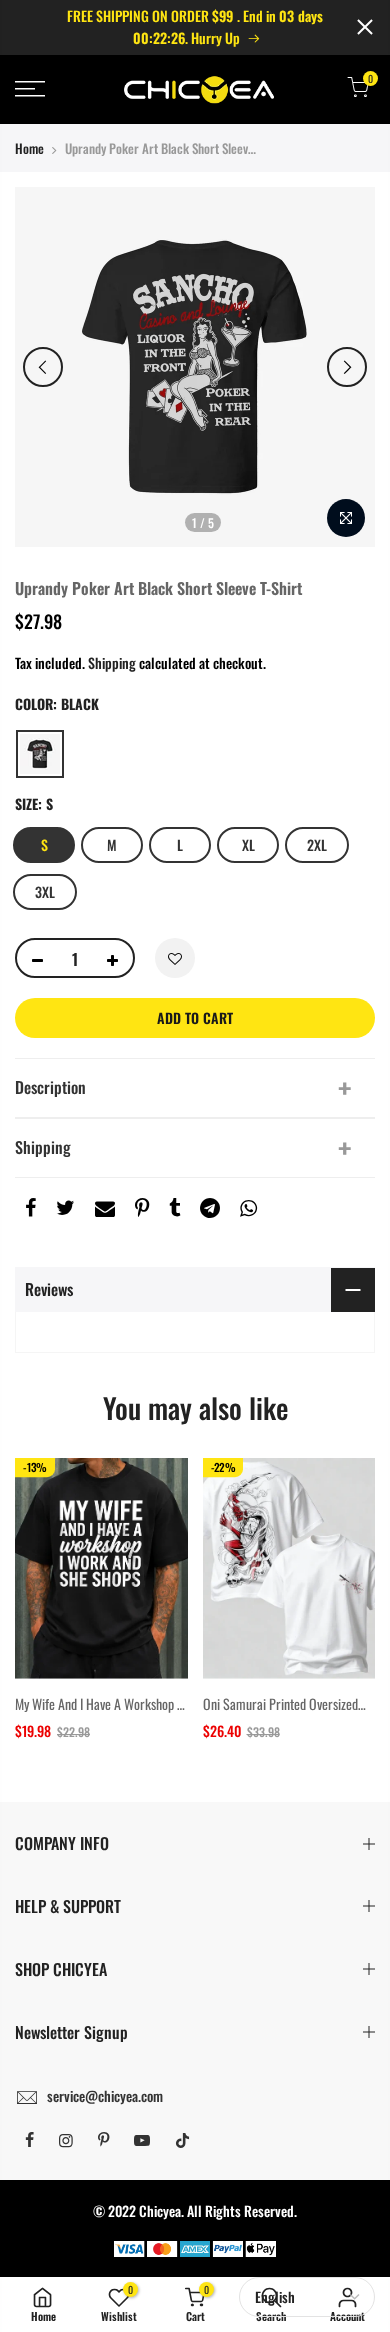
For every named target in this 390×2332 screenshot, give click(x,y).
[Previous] (43, 367)
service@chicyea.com (105, 2095)
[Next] (347, 367)
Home (29, 148)
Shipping (112, 662)
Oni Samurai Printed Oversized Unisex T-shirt (280, 1713)
